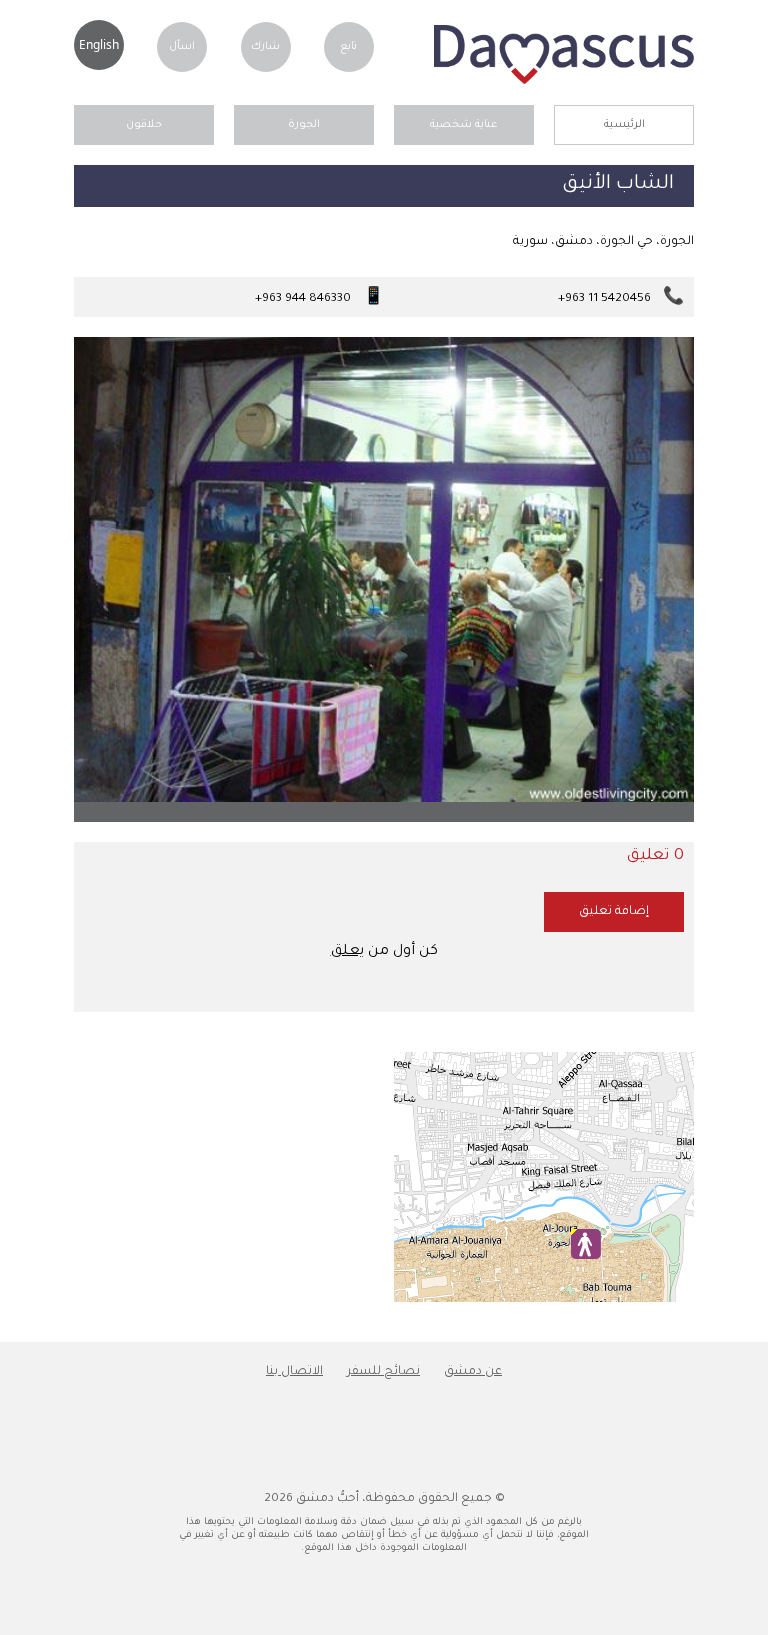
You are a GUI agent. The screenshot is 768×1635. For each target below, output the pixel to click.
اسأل (182, 47)
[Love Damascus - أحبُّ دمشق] (564, 82)
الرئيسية (624, 125)
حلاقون (144, 125)
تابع (348, 47)
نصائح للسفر (383, 1372)
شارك (265, 47)
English (99, 44)
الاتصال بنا (294, 1372)
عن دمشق (473, 1372)
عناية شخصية (464, 125)
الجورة (304, 125)
